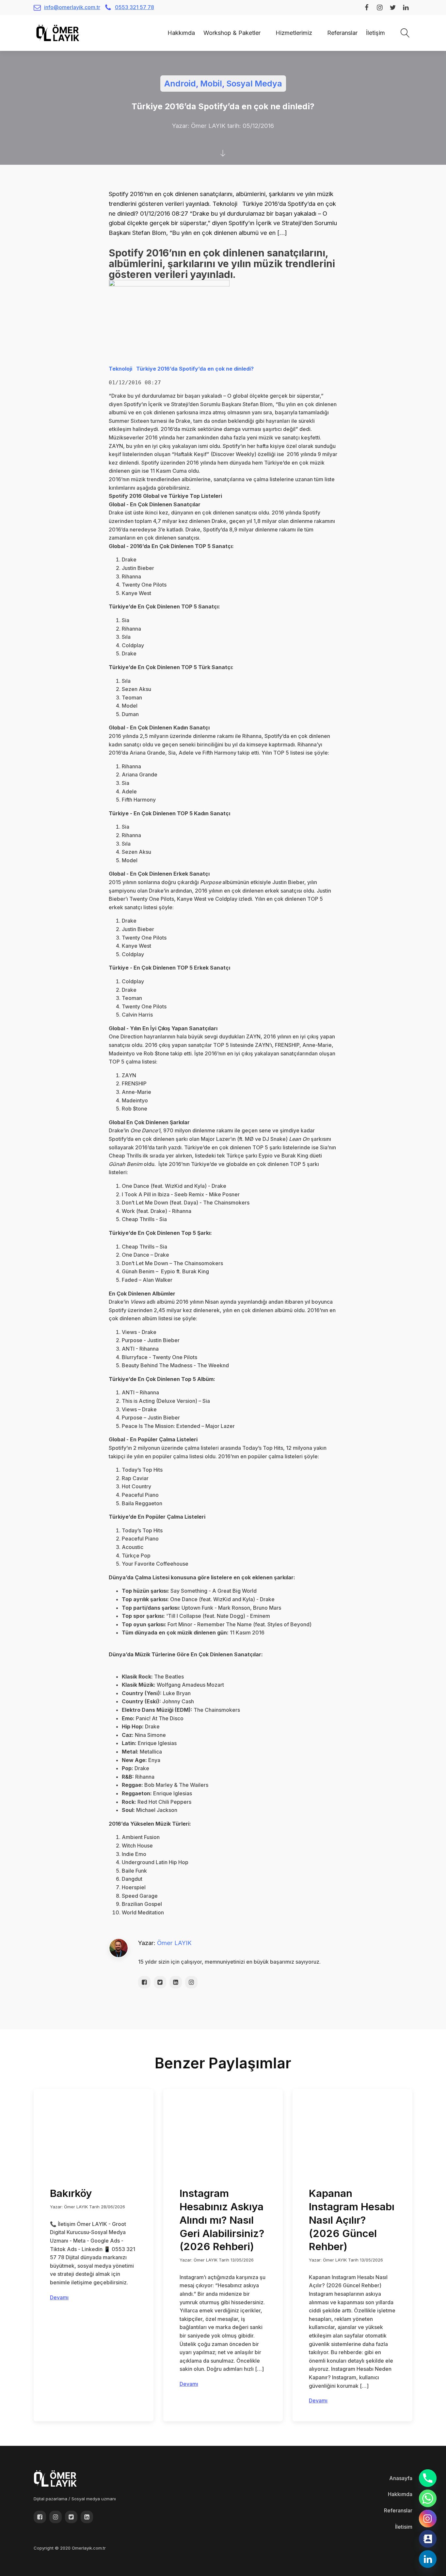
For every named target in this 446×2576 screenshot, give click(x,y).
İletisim (404, 2527)
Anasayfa (401, 2478)
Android (180, 84)
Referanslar (342, 33)
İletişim (375, 33)
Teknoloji (120, 369)
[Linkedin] (428, 2559)
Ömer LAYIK (174, 1943)
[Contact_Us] (428, 2539)
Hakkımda (181, 33)
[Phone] (428, 2478)
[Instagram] (428, 2519)
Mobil (211, 84)
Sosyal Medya (254, 84)
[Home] (159, 33)
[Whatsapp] (428, 2498)
